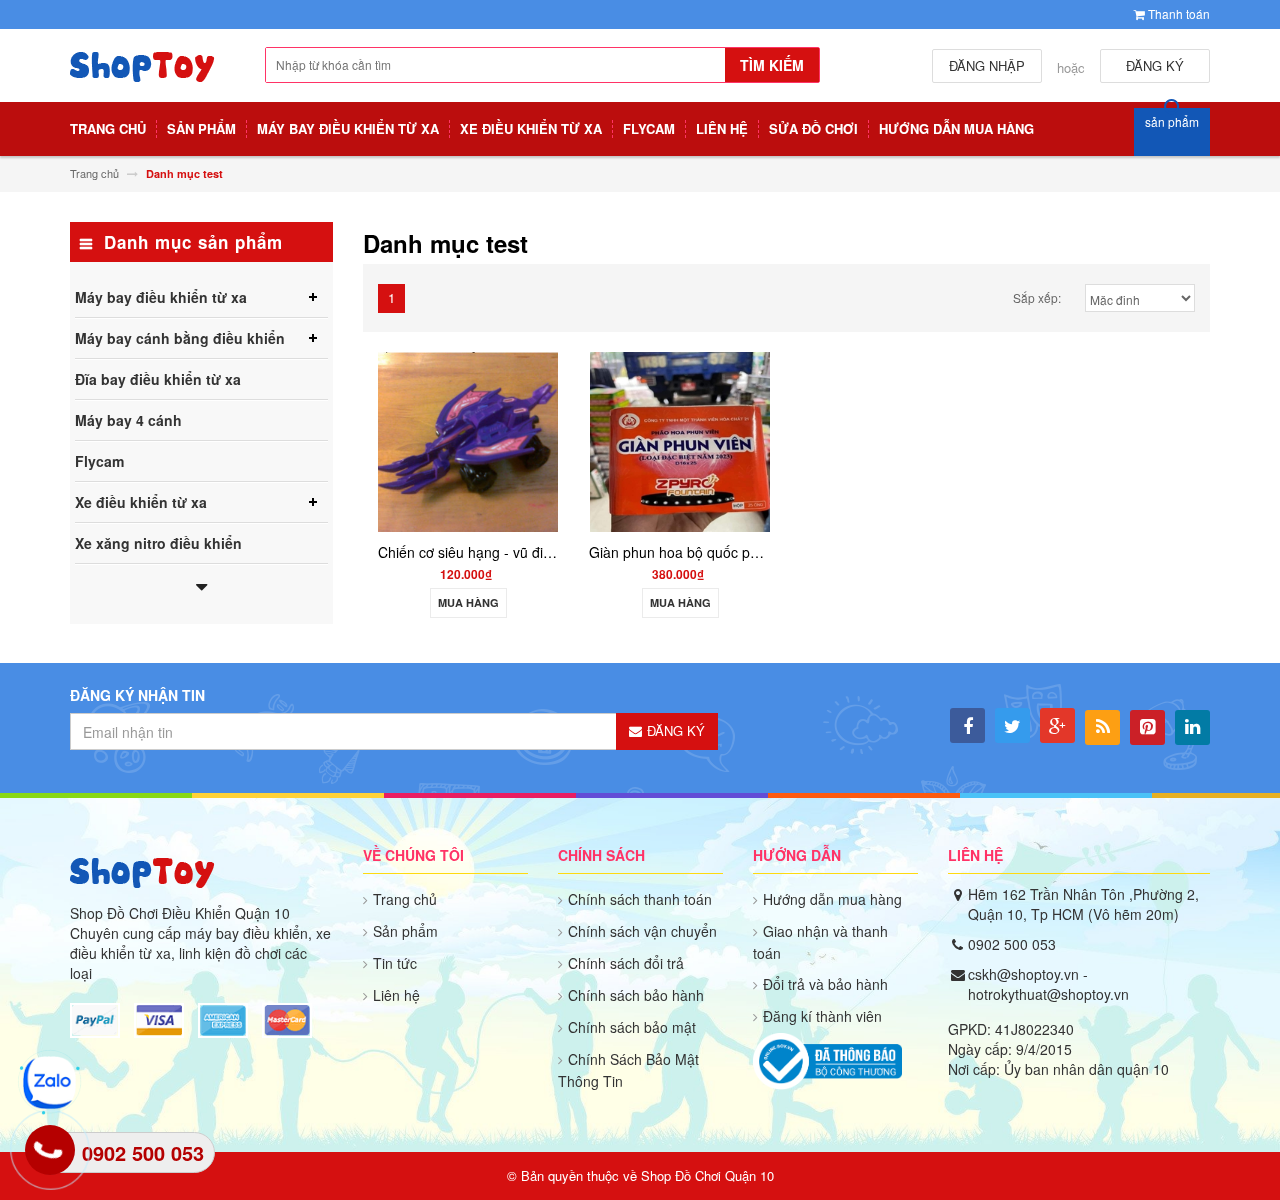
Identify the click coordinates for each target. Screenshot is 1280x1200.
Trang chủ (405, 899)
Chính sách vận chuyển (642, 931)
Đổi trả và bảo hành (825, 984)
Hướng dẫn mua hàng (832, 899)
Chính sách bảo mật (632, 1027)
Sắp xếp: (1037, 297)
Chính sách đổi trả (626, 963)
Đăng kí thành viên (822, 1016)
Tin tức (395, 963)
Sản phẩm (405, 931)
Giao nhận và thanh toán (820, 942)
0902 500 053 (1012, 944)
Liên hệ (396, 995)
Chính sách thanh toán (640, 899)
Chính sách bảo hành (636, 995)
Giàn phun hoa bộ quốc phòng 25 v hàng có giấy (743, 552)
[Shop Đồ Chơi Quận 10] (142, 77)
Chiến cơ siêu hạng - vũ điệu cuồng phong (512, 552)
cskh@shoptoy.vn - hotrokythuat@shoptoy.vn (1048, 984)
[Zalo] (49, 1082)
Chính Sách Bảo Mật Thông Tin (628, 1070)
